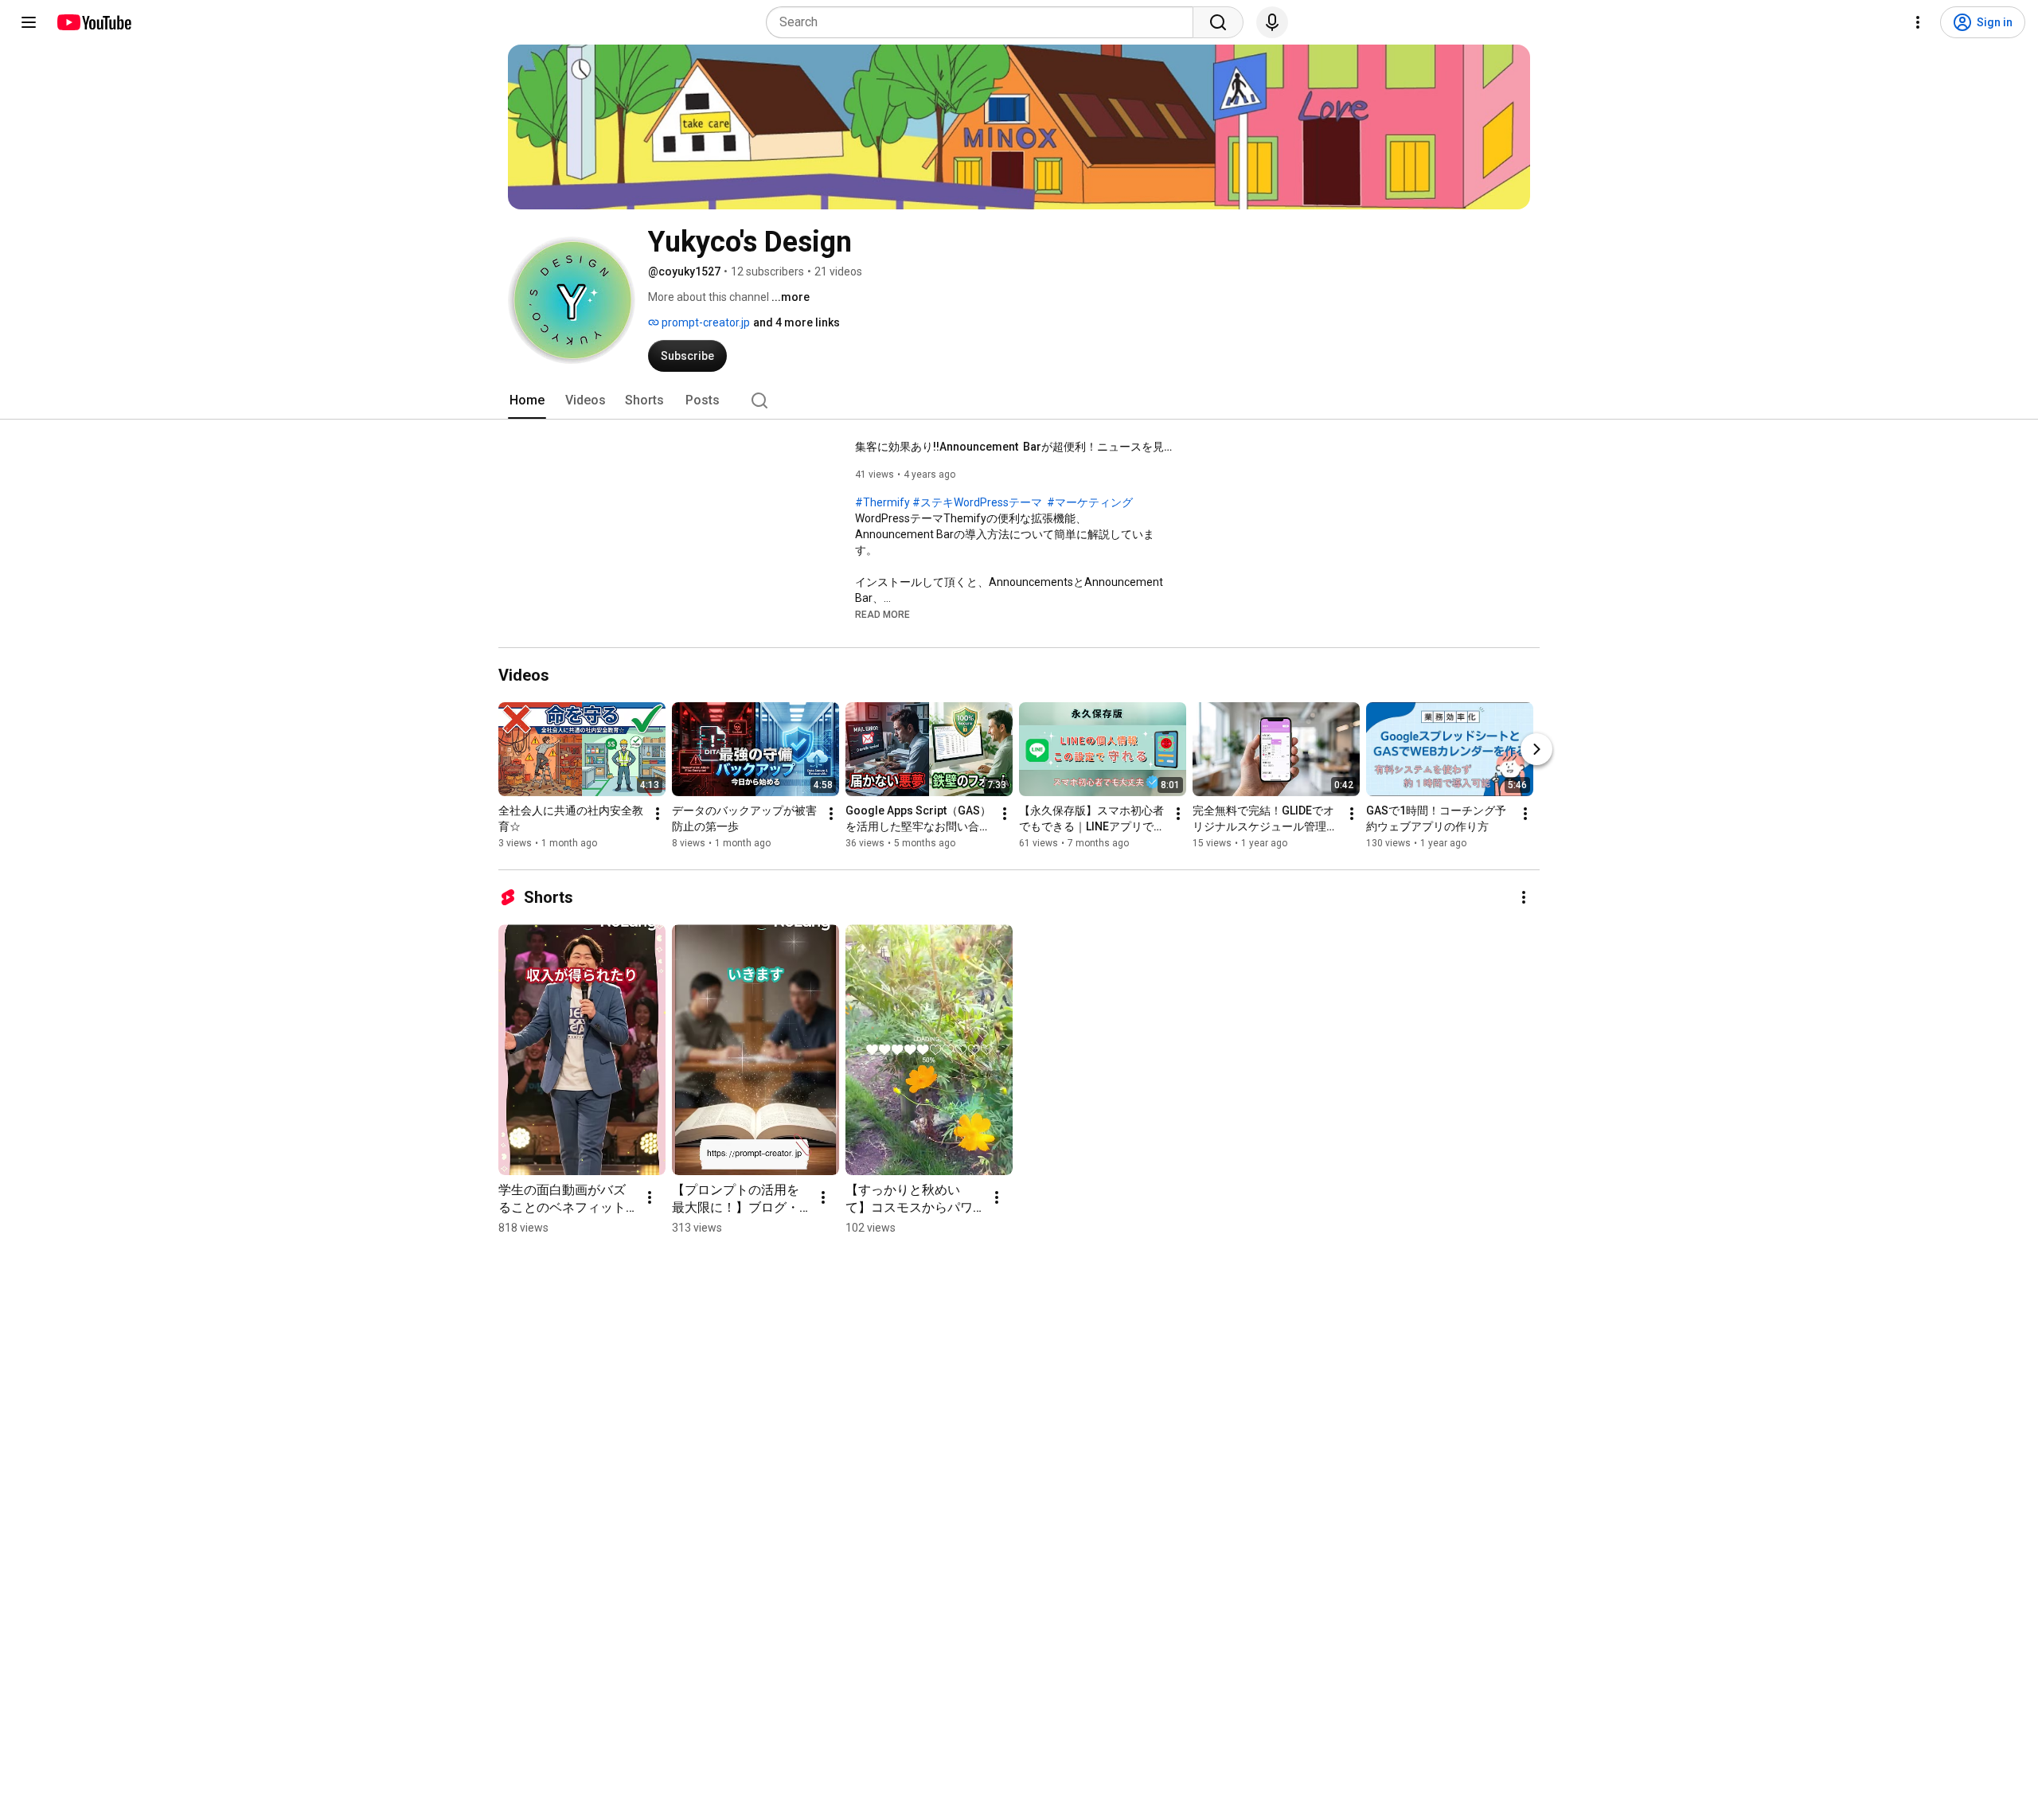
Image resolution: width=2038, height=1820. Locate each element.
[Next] (1536, 749)
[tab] (527, 400)
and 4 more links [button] (796, 322)
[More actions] (658, 814)
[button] (882, 614)
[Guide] (29, 22)
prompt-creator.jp (705, 322)
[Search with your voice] (1272, 22)
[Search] (1218, 22)
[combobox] (984, 22)
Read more (882, 615)
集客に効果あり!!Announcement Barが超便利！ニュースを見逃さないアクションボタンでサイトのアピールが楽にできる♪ (1015, 447)
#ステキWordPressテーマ (977, 502)
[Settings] (1918, 22)
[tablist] (1019, 400)
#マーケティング (1090, 502)
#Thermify (882, 502)
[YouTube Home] (94, 22)
